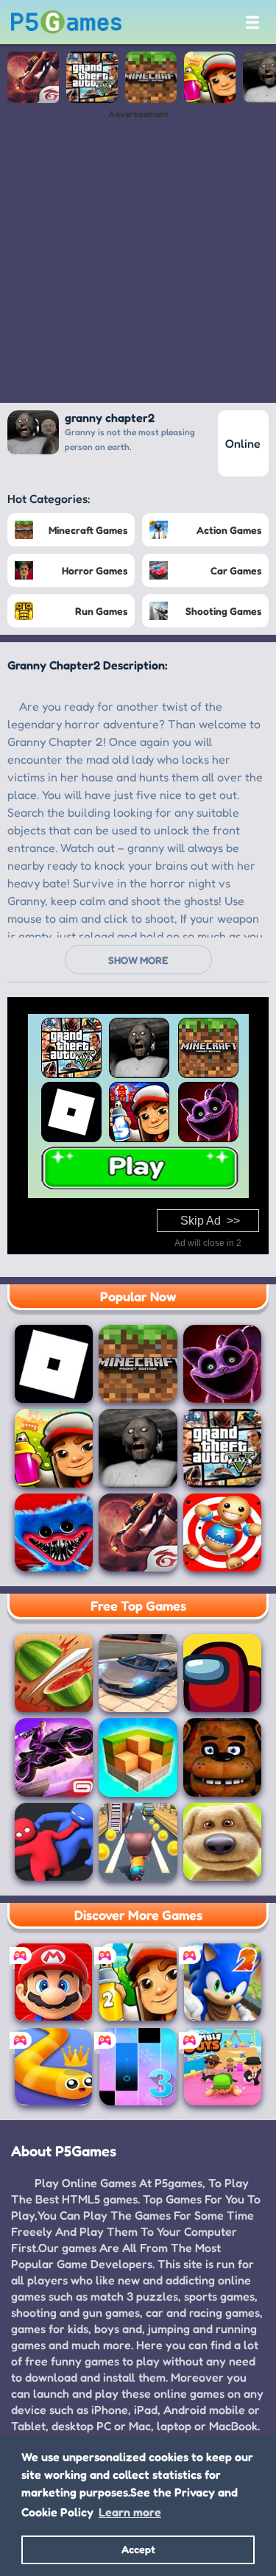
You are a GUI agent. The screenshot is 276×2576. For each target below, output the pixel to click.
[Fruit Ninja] (54, 1673)
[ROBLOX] (54, 1364)
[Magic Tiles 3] (138, 2067)
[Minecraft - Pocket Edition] (151, 77)
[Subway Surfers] (210, 77)
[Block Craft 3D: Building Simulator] (138, 1757)
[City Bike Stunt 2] (54, 1757)
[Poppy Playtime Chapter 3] (222, 1364)
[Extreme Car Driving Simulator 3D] (138, 1673)
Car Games (236, 570)
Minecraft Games (88, 530)
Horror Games (95, 570)
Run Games (101, 611)
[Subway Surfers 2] (138, 1982)
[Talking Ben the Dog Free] (222, 1842)
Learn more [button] (130, 2512)
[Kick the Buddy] (222, 1532)
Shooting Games (223, 611)
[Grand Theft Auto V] (92, 77)
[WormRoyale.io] (53, 2067)
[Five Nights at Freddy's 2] (222, 1757)
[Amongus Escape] (222, 1673)
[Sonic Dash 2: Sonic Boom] (223, 1982)
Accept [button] (138, 2549)
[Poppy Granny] (54, 1532)
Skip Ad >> (210, 1221)
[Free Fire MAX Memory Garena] (33, 77)
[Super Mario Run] (53, 1982)
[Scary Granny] (138, 1448)
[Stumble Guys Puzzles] (223, 2067)
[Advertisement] (138, 257)
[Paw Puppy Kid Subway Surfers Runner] (138, 1842)
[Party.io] (54, 1842)
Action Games (229, 530)
